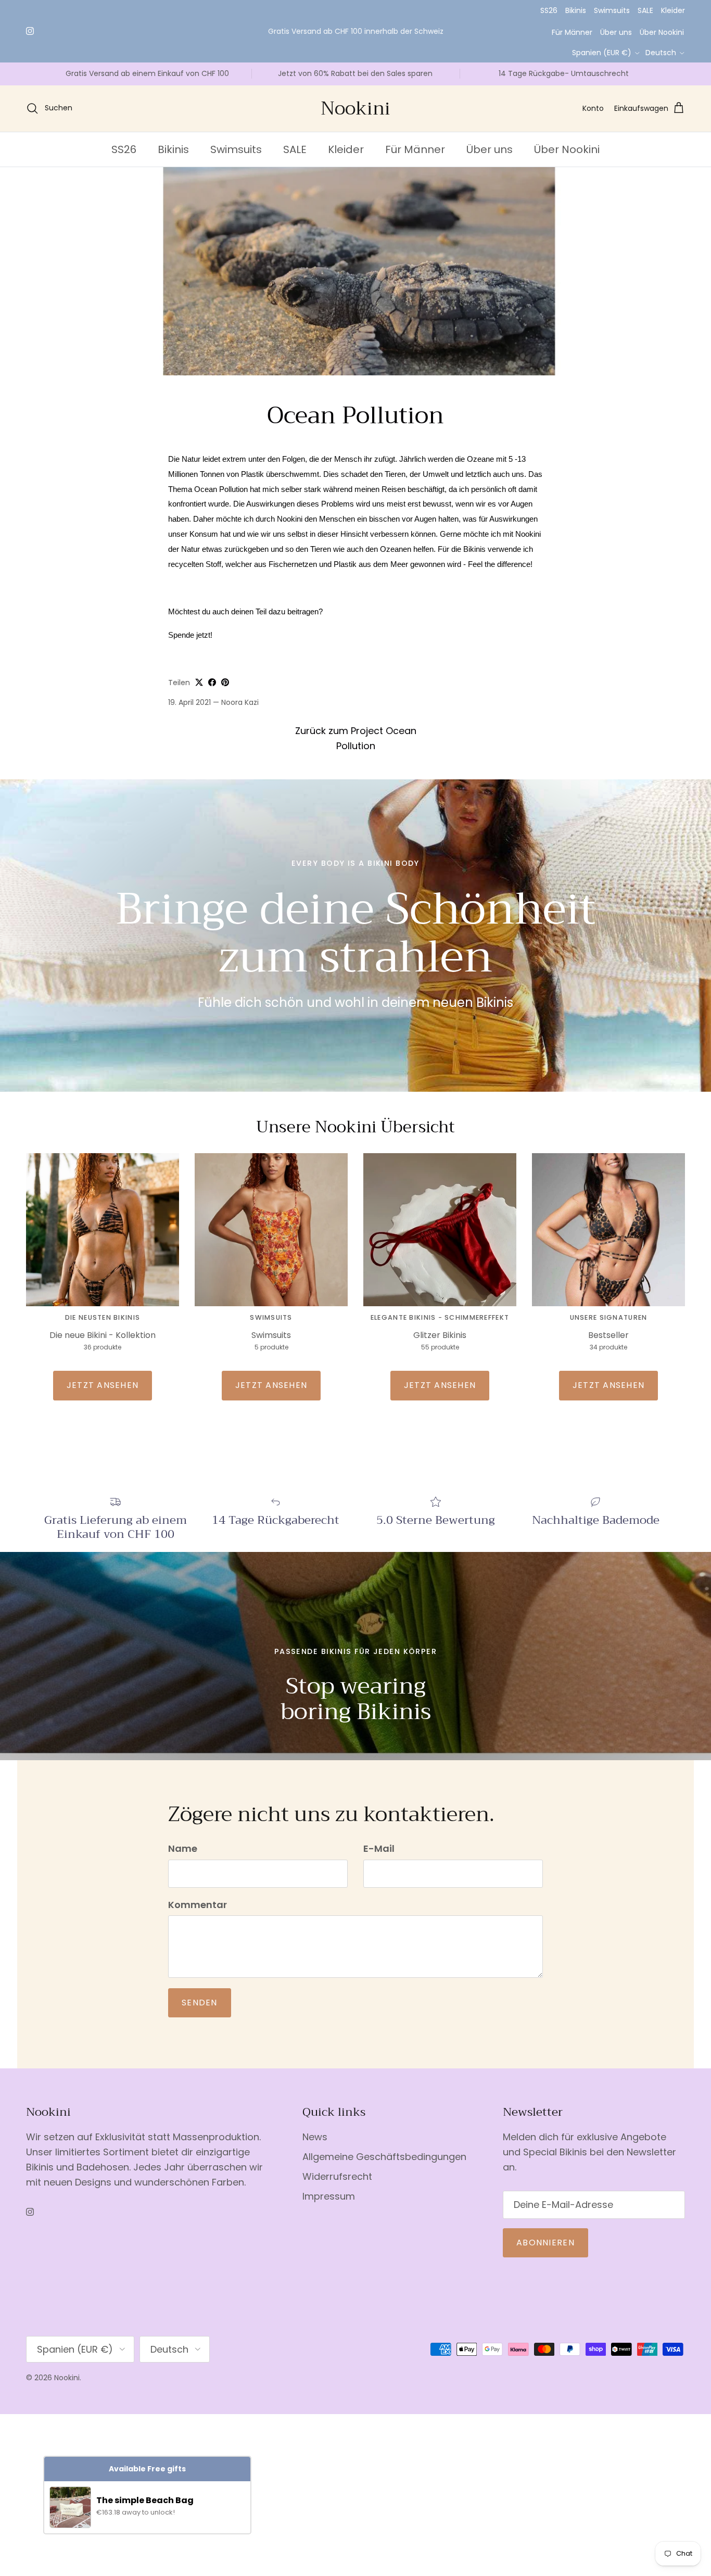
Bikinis (576, 10)
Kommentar (198, 1905)
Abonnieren (545, 2243)
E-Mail (379, 1848)
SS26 (549, 10)
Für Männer (572, 32)
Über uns (616, 32)
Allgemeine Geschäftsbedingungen (384, 2157)
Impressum (329, 2196)
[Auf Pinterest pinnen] (225, 682)
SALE (645, 10)
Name (183, 1848)
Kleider (673, 10)
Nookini (67, 2378)
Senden (200, 2003)
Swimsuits (612, 10)
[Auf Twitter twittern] (199, 682)
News (315, 2137)
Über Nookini (662, 32)
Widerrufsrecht (337, 2176)
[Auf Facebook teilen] (212, 682)
